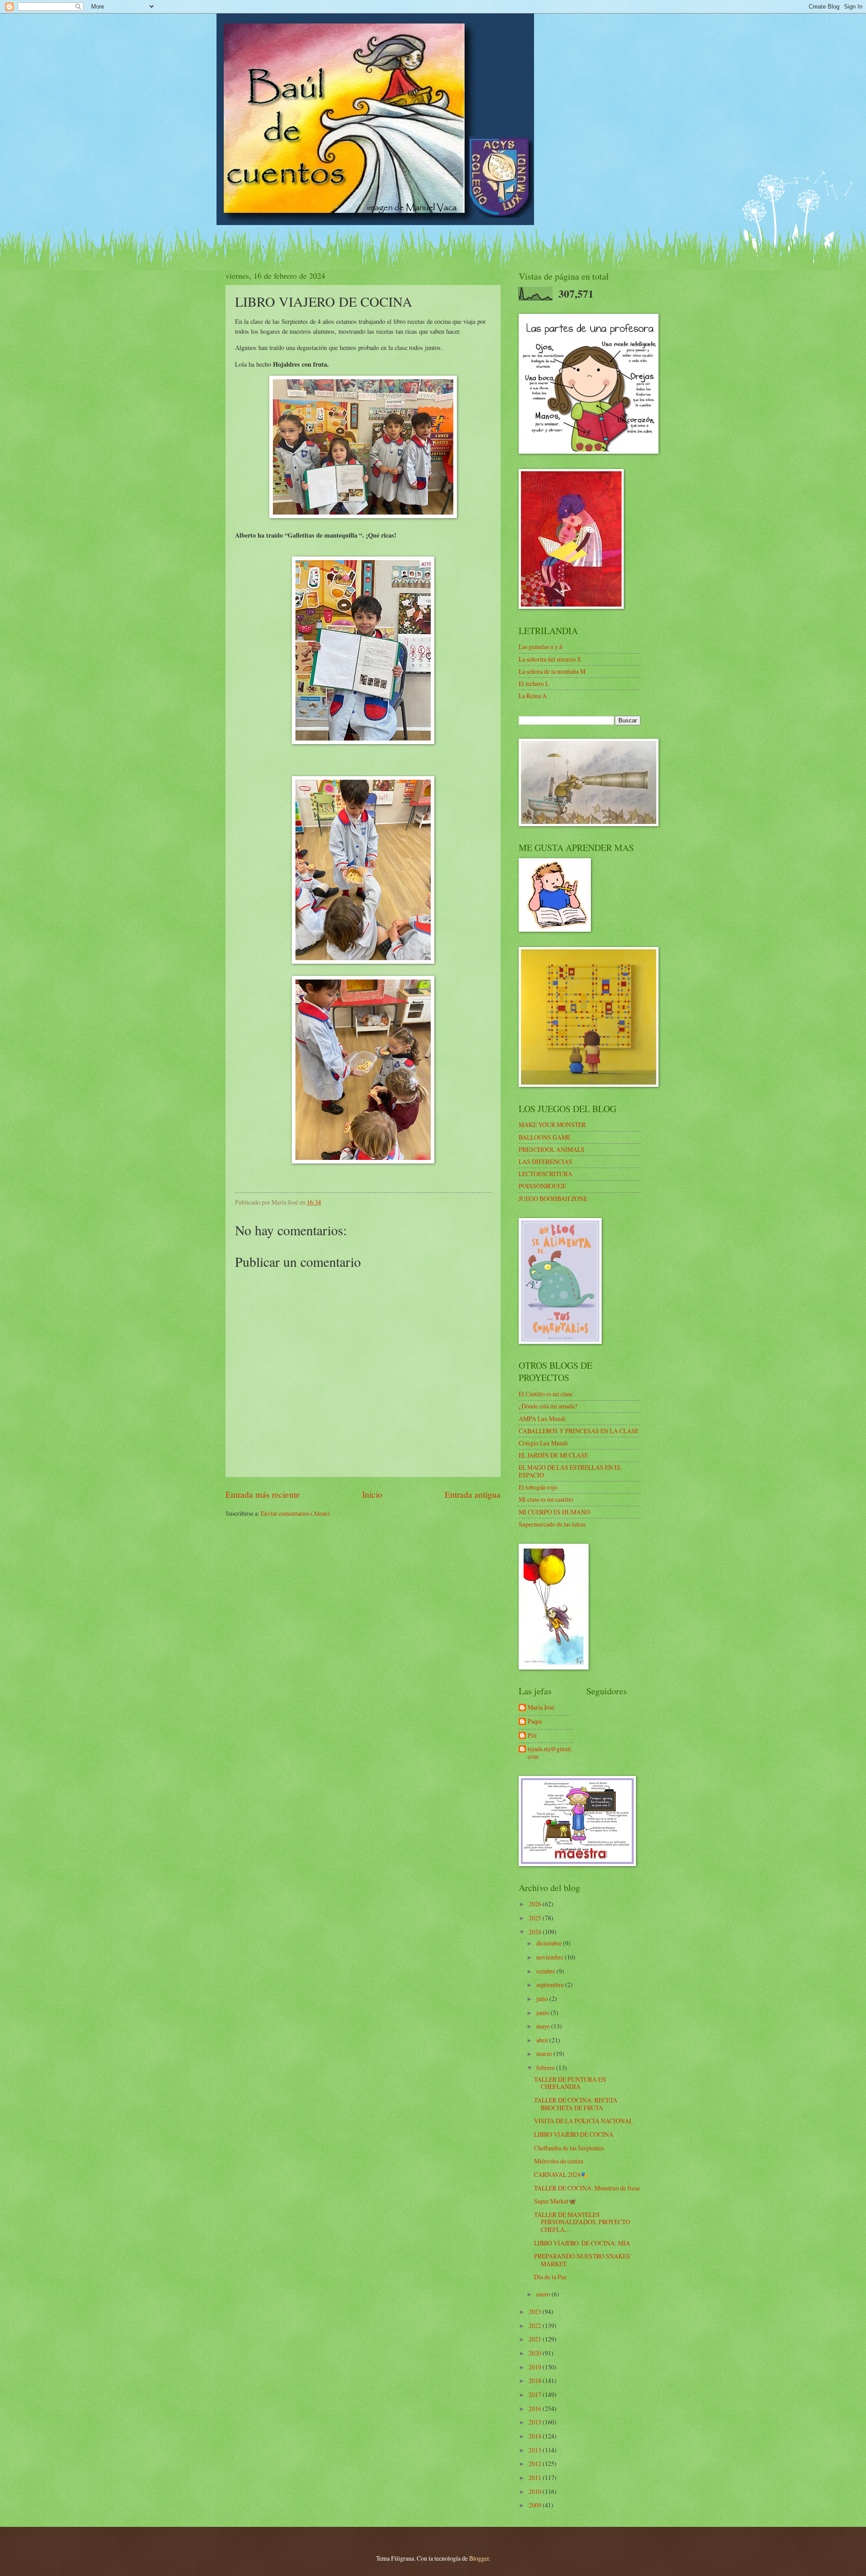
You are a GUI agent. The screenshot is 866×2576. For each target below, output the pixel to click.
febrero (546, 2068)
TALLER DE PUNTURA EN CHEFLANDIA (570, 2083)
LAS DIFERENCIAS (546, 1161)
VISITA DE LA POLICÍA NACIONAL (583, 2121)
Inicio (372, 1494)
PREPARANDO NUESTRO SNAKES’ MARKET (583, 2260)
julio (543, 1999)
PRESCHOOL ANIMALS (552, 1149)
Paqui (535, 1722)
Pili (532, 1736)
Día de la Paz (550, 2277)
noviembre (550, 1957)
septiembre (551, 1985)
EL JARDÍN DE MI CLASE (553, 1455)
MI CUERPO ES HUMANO (554, 1512)
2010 (536, 2491)
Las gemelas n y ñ (541, 646)
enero (544, 2294)
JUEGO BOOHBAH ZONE (553, 1198)
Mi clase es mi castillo (546, 1499)
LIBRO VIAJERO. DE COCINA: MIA (582, 2243)
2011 (536, 2477)
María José (541, 1708)
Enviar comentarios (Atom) (295, 1513)
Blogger (479, 2558)
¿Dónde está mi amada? (548, 1406)
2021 (536, 2339)
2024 (536, 1932)
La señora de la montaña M (552, 671)
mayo (544, 2026)
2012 (536, 2463)
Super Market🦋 (555, 2201)
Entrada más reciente (263, 1494)
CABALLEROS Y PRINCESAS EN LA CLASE (579, 1431)
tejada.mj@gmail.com (550, 1753)
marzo (545, 2054)
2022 (536, 2325)
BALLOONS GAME (545, 1137)
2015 (536, 2422)
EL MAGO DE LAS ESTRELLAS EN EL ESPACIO (570, 1471)
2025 (536, 1918)
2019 (536, 2367)
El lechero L (534, 683)
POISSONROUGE (542, 1186)
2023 (536, 2311)
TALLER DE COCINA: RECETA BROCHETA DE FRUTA (576, 2104)
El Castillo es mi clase (546, 1394)
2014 (536, 2436)
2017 (536, 2394)
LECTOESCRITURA (546, 1174)
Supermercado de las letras (552, 1524)
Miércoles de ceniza (559, 2161)
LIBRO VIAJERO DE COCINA (574, 2134)
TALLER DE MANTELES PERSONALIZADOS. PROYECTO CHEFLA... (582, 2222)
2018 (536, 2380)
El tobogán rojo (538, 1487)
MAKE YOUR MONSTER (552, 1125)
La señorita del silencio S (550, 659)
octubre (546, 1971)
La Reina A (533, 696)
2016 (536, 2408)
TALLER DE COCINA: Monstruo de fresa (587, 2188)
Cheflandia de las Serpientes (569, 2148)
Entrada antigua (473, 1494)
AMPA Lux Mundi (542, 1419)
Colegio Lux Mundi (543, 1443)
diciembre (550, 1943)
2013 (536, 2450)
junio (544, 2012)
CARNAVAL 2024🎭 (561, 2174)
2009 (536, 2505)
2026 (536, 1904)
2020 (536, 2353)
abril (543, 2040)
